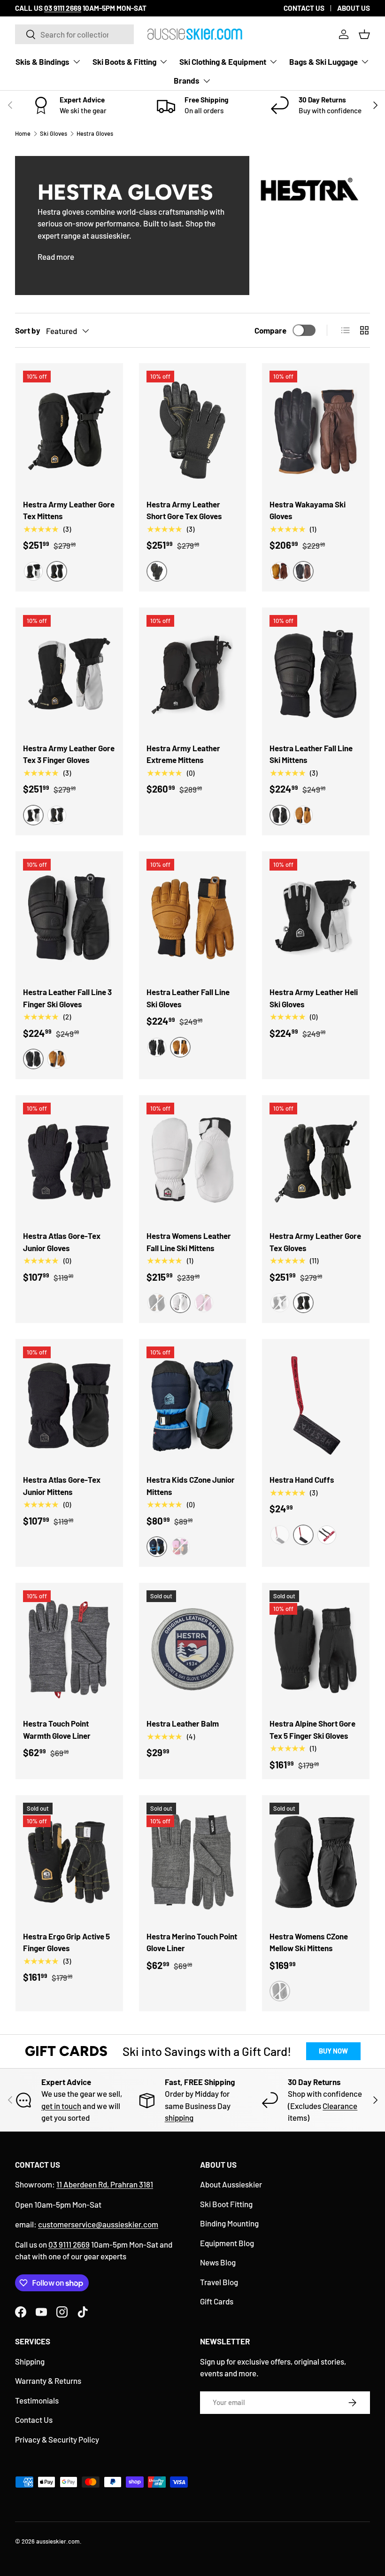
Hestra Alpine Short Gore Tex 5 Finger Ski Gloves (312, 1729)
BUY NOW (333, 2051)
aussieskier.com (58, 2541)
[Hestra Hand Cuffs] (316, 1405)
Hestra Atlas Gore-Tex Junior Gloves (62, 1242)
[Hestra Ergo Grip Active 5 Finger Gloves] (69, 1862)
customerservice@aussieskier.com (98, 2224)
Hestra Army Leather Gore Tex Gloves (315, 1242)
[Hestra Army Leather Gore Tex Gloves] (316, 1162)
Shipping (30, 2361)
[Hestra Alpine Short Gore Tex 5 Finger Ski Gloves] (316, 1649)
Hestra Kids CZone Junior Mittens (191, 1486)
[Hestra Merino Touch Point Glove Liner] (193, 1862)
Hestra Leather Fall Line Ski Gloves (188, 998)
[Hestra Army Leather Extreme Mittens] (193, 674)
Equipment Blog (227, 2243)
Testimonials (37, 2400)
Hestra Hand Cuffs (302, 1479)
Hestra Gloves (95, 133)
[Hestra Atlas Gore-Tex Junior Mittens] (69, 1405)
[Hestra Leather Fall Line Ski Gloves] (193, 918)
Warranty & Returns (48, 2381)
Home (23, 133)
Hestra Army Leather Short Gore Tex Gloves (184, 510)
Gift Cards (217, 2301)
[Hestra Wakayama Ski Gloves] (316, 430)
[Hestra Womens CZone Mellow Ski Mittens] (316, 1862)
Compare (270, 330)
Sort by (28, 330)
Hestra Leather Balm (183, 1723)
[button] (364, 34)
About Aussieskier (231, 2184)
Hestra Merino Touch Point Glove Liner (192, 1942)
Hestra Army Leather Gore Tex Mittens (69, 510)
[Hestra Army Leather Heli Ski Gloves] (316, 918)
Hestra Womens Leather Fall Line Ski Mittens (189, 1242)
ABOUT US (354, 8)
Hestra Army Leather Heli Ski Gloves (314, 998)
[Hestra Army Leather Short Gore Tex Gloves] (193, 430)
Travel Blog (219, 2282)
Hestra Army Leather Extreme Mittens (183, 754)
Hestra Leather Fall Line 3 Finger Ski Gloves (67, 998)
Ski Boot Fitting (226, 2204)
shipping (179, 2117)
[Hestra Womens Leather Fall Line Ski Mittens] (193, 1162)
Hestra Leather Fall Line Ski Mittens (311, 754)
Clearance (340, 2106)
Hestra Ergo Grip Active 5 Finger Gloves (66, 1942)
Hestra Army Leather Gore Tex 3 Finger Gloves (69, 754)
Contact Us (34, 2420)
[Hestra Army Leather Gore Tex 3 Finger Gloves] (69, 674)
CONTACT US (304, 8)
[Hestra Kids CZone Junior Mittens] (193, 1405)
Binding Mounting (229, 2223)
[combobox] (74, 34)
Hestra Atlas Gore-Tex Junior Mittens (62, 1486)
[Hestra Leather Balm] (193, 1649)
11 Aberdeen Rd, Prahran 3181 (105, 2184)
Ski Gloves (54, 133)
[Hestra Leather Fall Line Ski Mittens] (316, 674)
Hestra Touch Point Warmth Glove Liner (57, 1729)
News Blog (218, 2262)
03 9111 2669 (69, 2244)
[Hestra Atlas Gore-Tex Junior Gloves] (69, 1162)
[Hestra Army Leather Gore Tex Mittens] (69, 430)
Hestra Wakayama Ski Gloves (308, 510)
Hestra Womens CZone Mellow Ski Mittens (309, 1942)
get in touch (61, 2106)
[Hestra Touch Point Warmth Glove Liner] (69, 1649)
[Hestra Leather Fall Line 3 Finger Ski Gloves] (69, 918)
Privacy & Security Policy (57, 2439)
